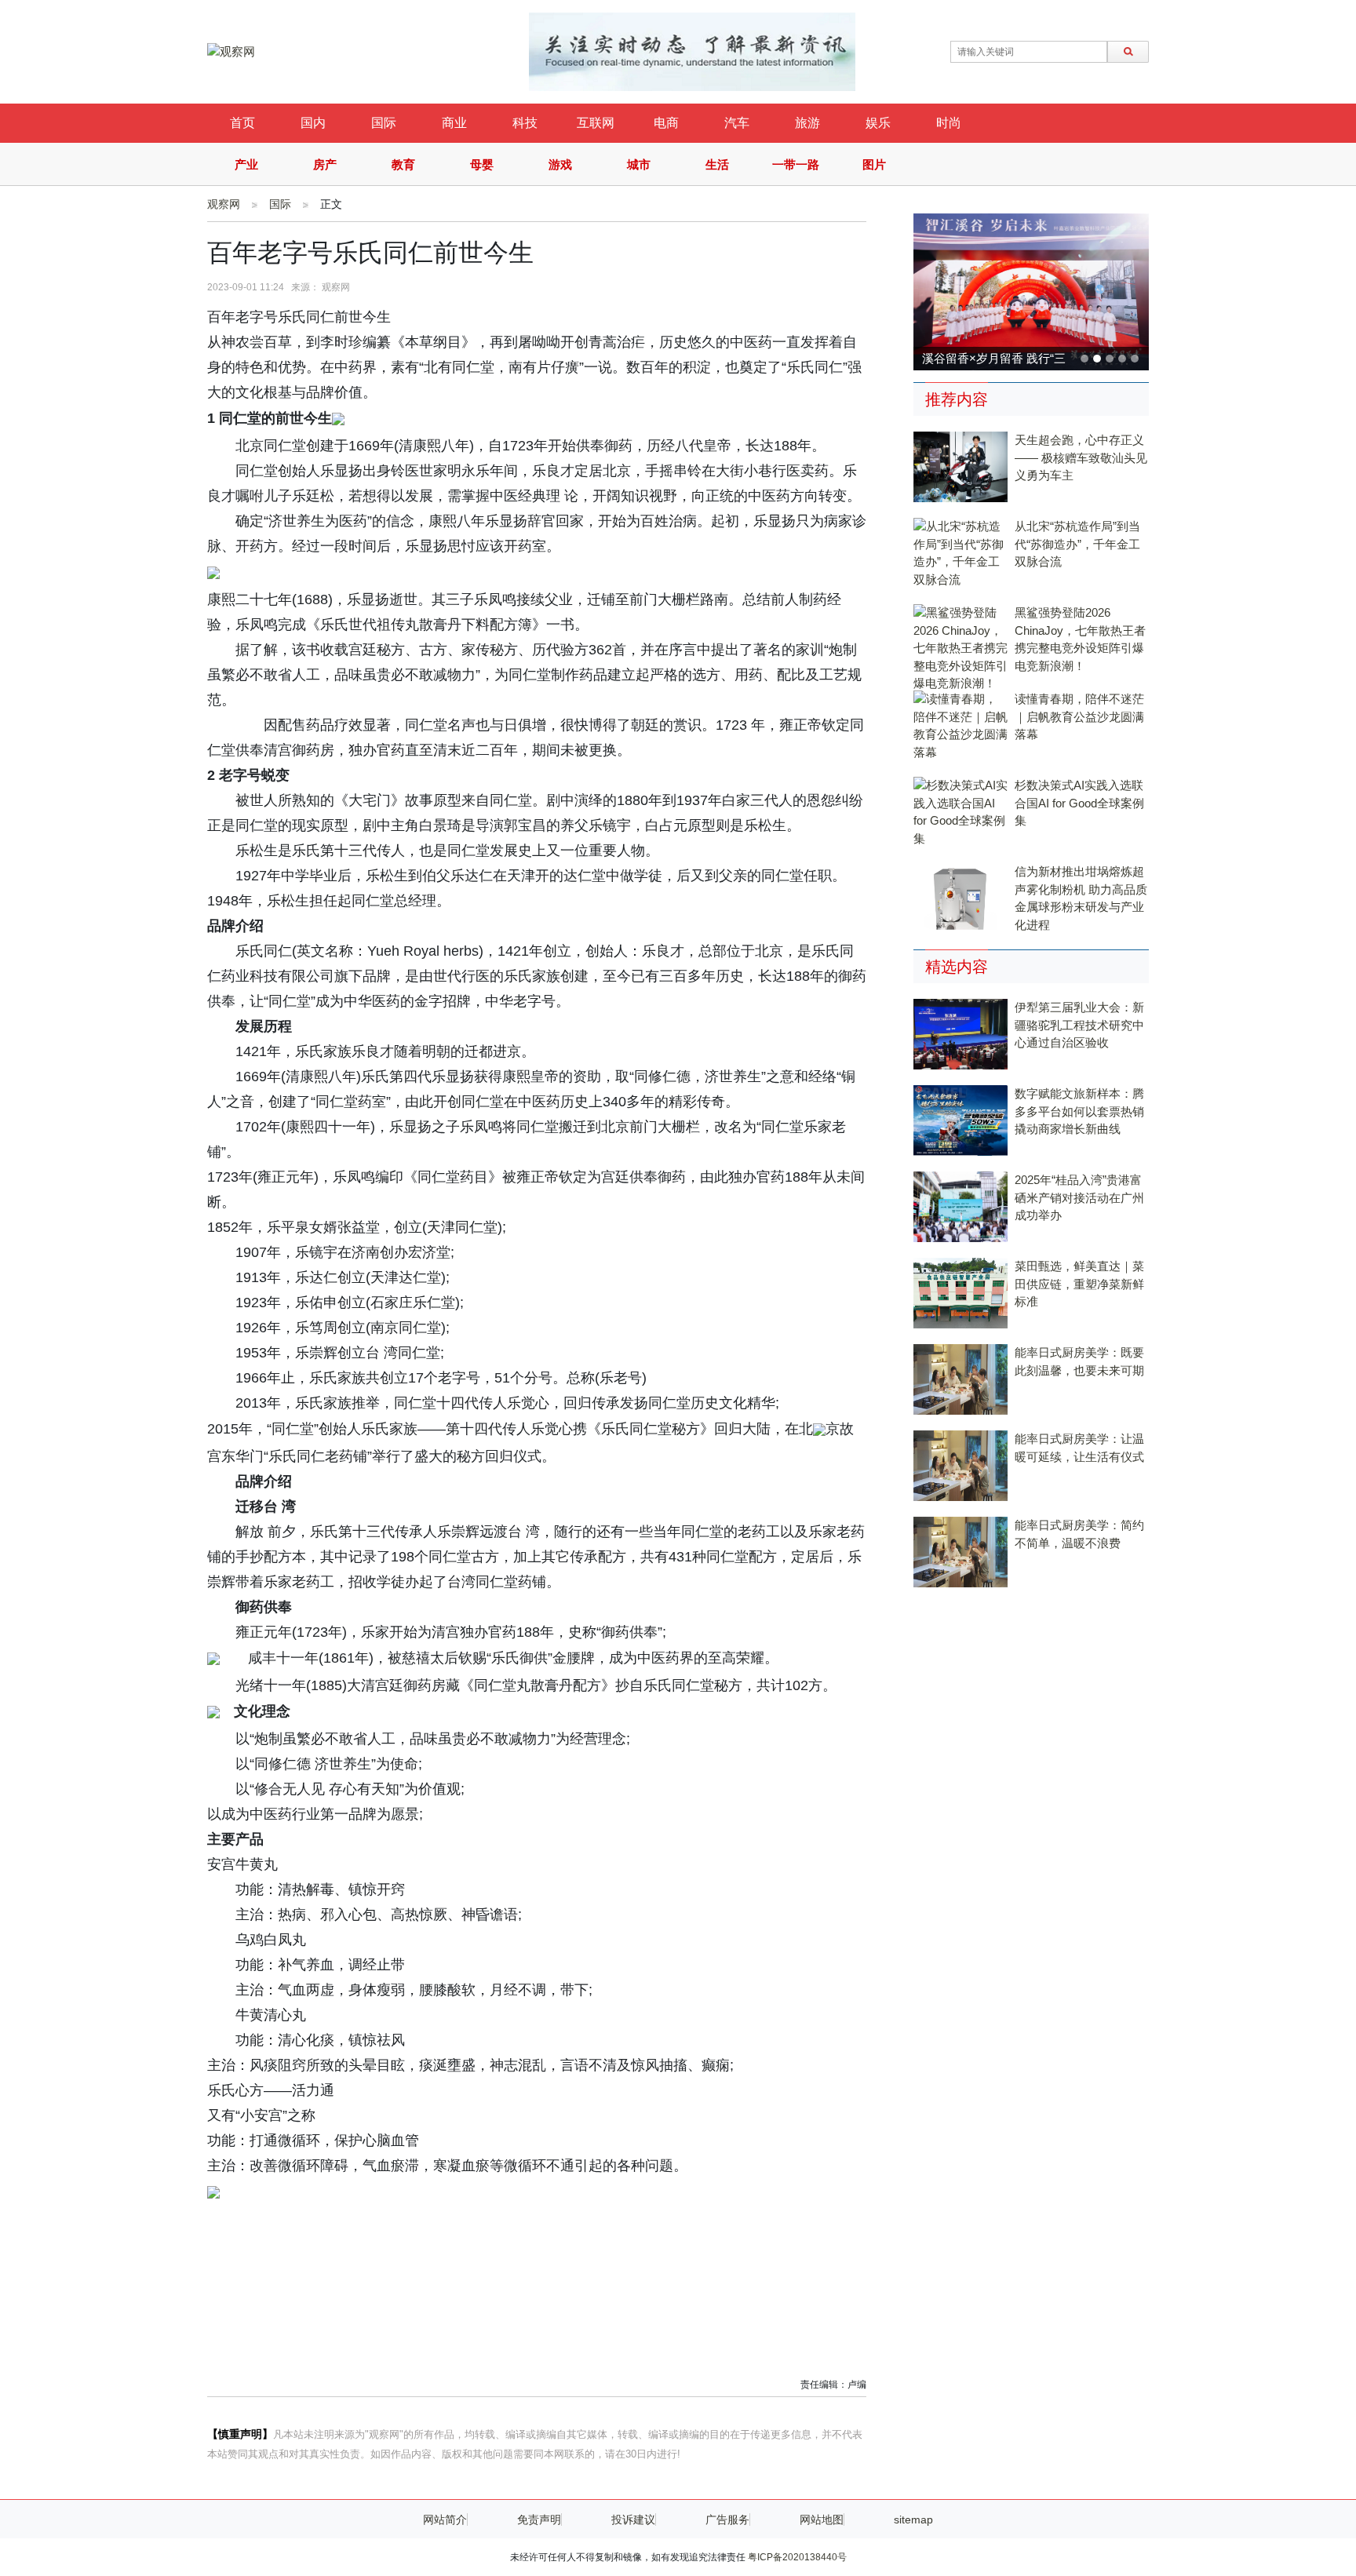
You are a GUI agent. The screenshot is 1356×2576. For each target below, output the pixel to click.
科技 (525, 123)
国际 (384, 123)
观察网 (224, 204)
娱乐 (878, 123)
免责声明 (539, 2520)
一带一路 (796, 164)
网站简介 (445, 2520)
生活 (717, 164)
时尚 (949, 123)
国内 (313, 123)
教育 (403, 164)
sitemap (913, 2520)
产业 (246, 164)
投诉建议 (633, 2520)
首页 (242, 123)
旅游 (807, 123)
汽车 (737, 123)
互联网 (596, 123)
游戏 (560, 164)
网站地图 (822, 2520)
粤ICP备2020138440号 (797, 2557)
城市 (639, 164)
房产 (325, 164)
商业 (454, 123)
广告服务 (727, 2520)
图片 (874, 164)
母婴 (482, 164)
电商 (666, 123)
